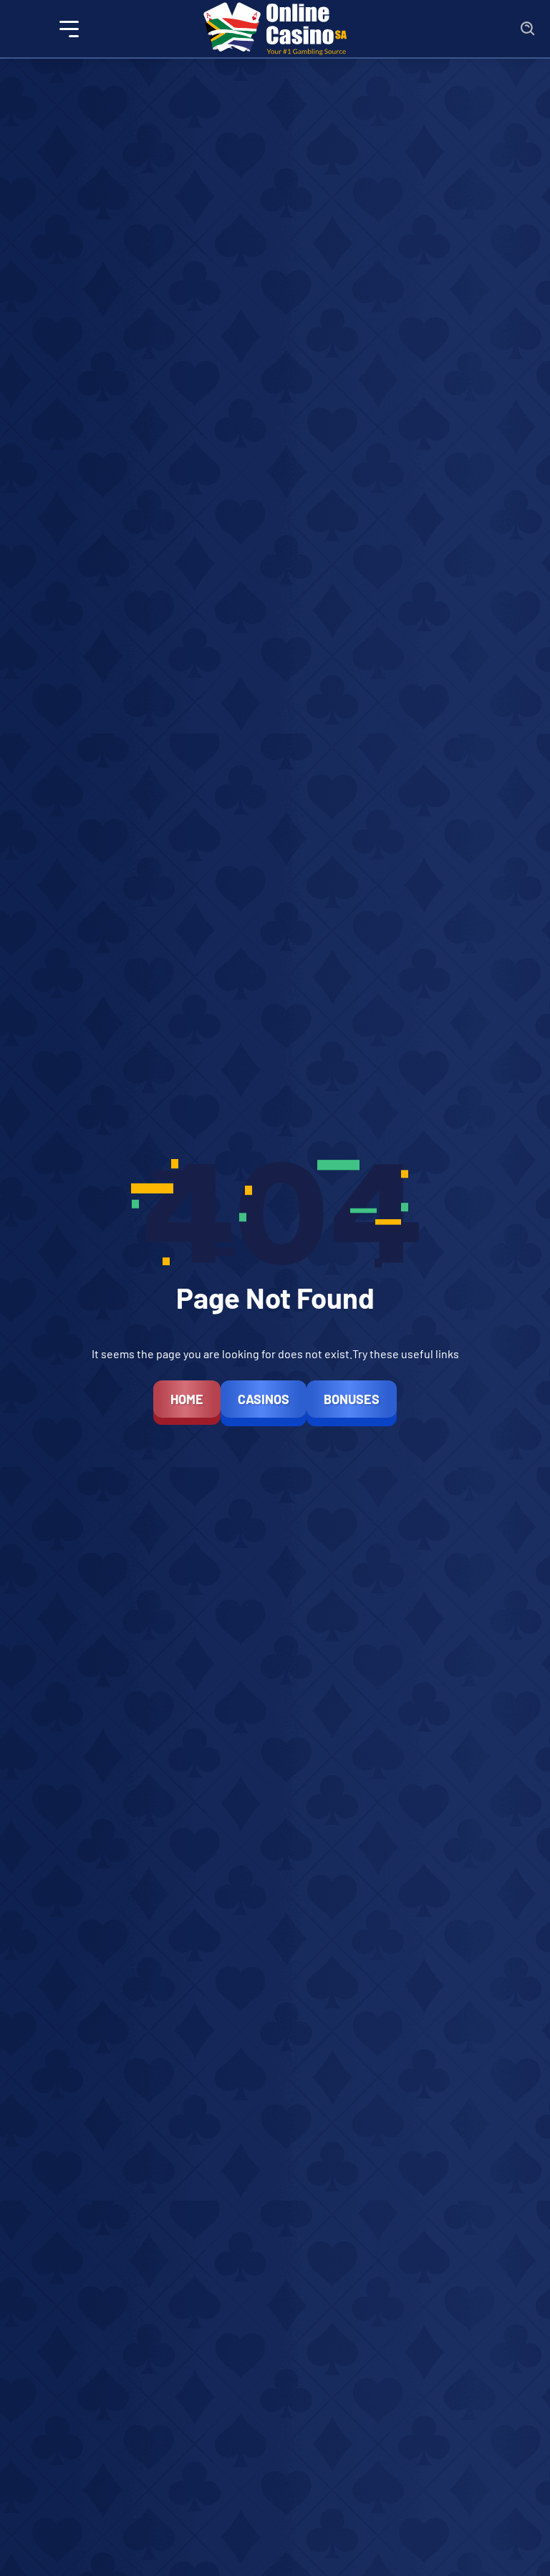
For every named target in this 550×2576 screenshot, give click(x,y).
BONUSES (352, 1399)
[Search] (528, 29)
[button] (69, 29)
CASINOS (264, 1399)
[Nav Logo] (275, 29)
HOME (187, 1399)
